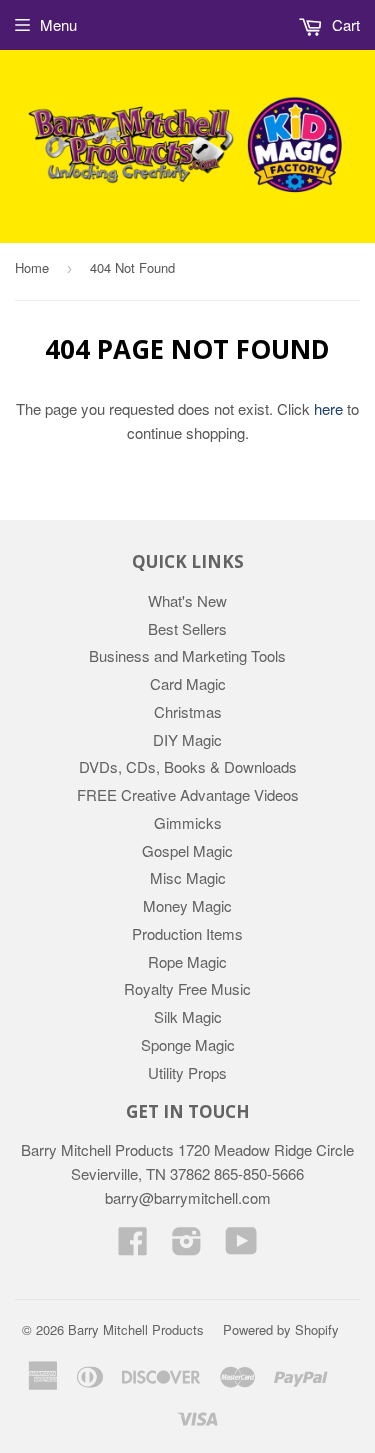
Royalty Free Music (187, 988)
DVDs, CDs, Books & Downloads (188, 766)
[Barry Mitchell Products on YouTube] (241, 1246)
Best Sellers (187, 628)
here (328, 408)
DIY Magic (187, 739)
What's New (187, 600)
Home (32, 267)
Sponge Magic (188, 1044)
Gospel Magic (187, 850)
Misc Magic (188, 877)
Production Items (187, 933)
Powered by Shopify (281, 1329)
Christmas (188, 711)
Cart (344, 24)
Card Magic (188, 683)
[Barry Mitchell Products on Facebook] (133, 1246)
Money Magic (187, 905)
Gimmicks (188, 822)
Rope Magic (187, 961)
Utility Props (187, 1072)
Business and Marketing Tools (187, 655)
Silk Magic (188, 1016)
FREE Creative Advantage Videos (188, 794)
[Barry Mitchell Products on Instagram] (187, 1246)
